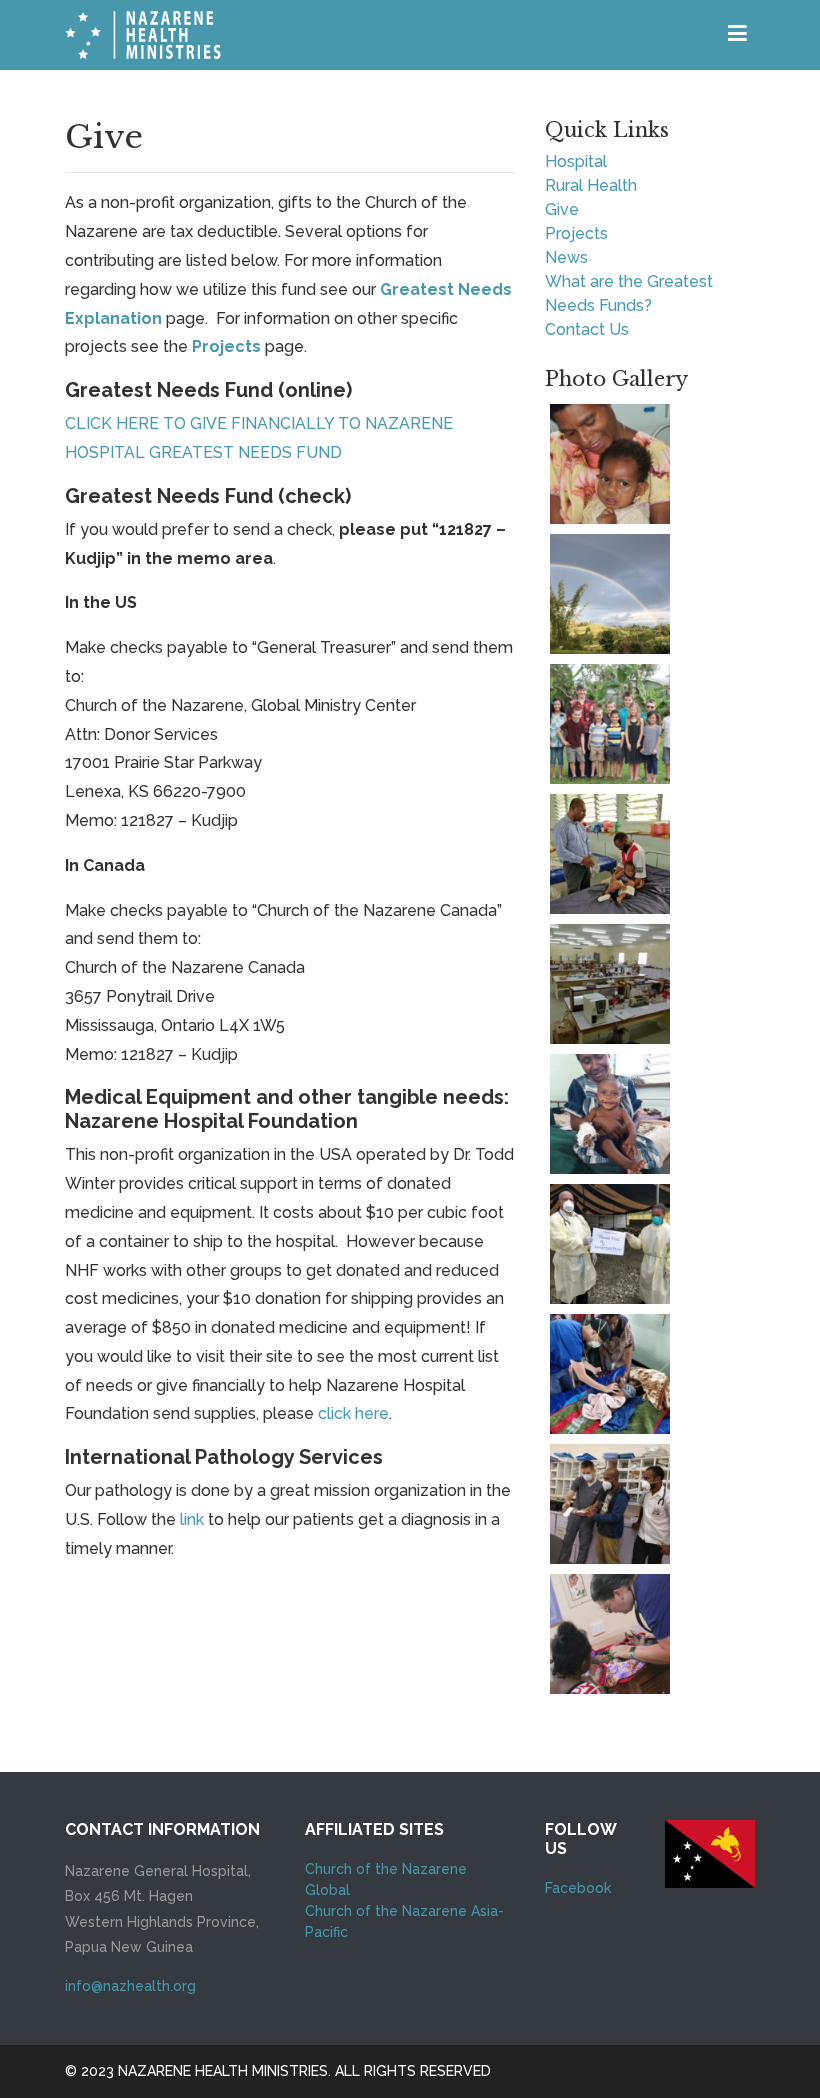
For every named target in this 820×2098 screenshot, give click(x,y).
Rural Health (591, 185)
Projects (226, 346)
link (192, 1519)
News (566, 257)
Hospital (576, 161)
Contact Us (587, 329)
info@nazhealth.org (130, 1986)
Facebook (578, 1888)
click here (353, 1413)
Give (562, 209)
